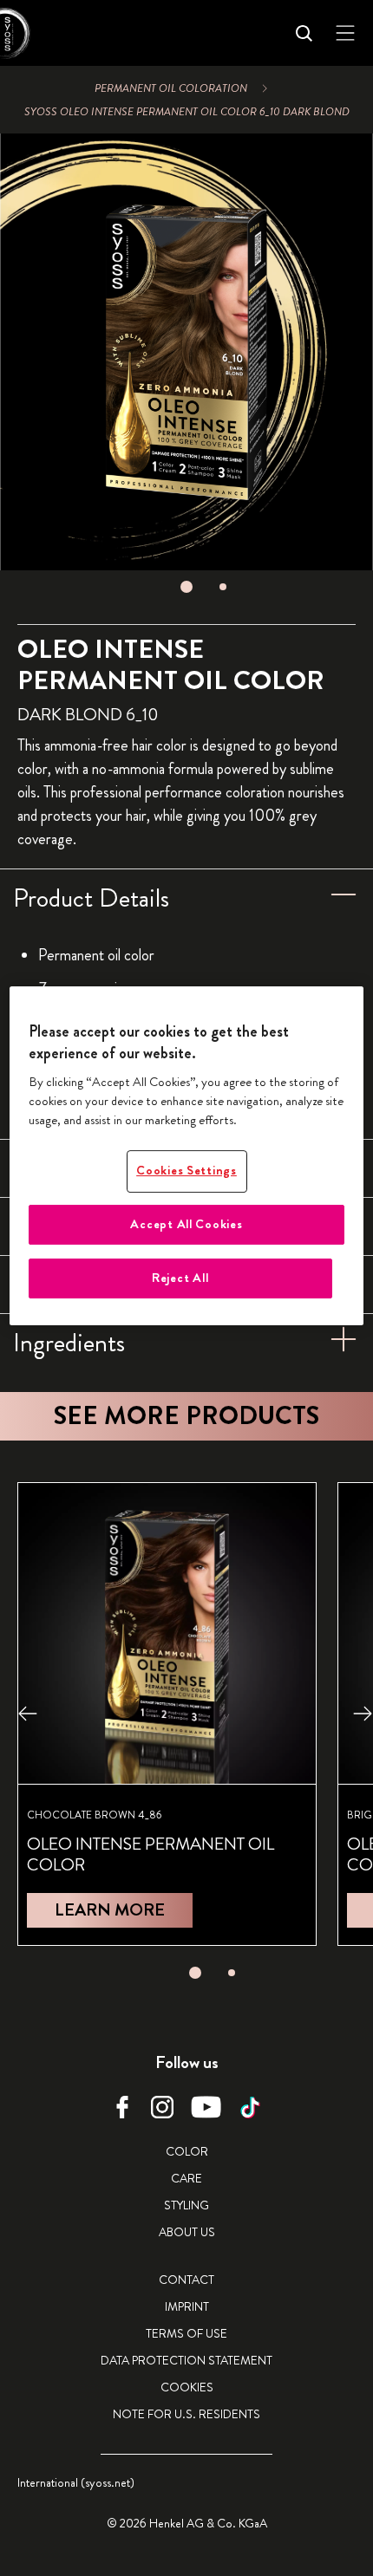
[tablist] (186, 587)
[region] (187, 1156)
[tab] (186, 587)
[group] (186, 368)
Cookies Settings (186, 1171)
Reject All (180, 1278)
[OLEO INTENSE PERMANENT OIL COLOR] (167, 1714)
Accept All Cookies (186, 1224)
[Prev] (28, 1714)
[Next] (363, 1714)
